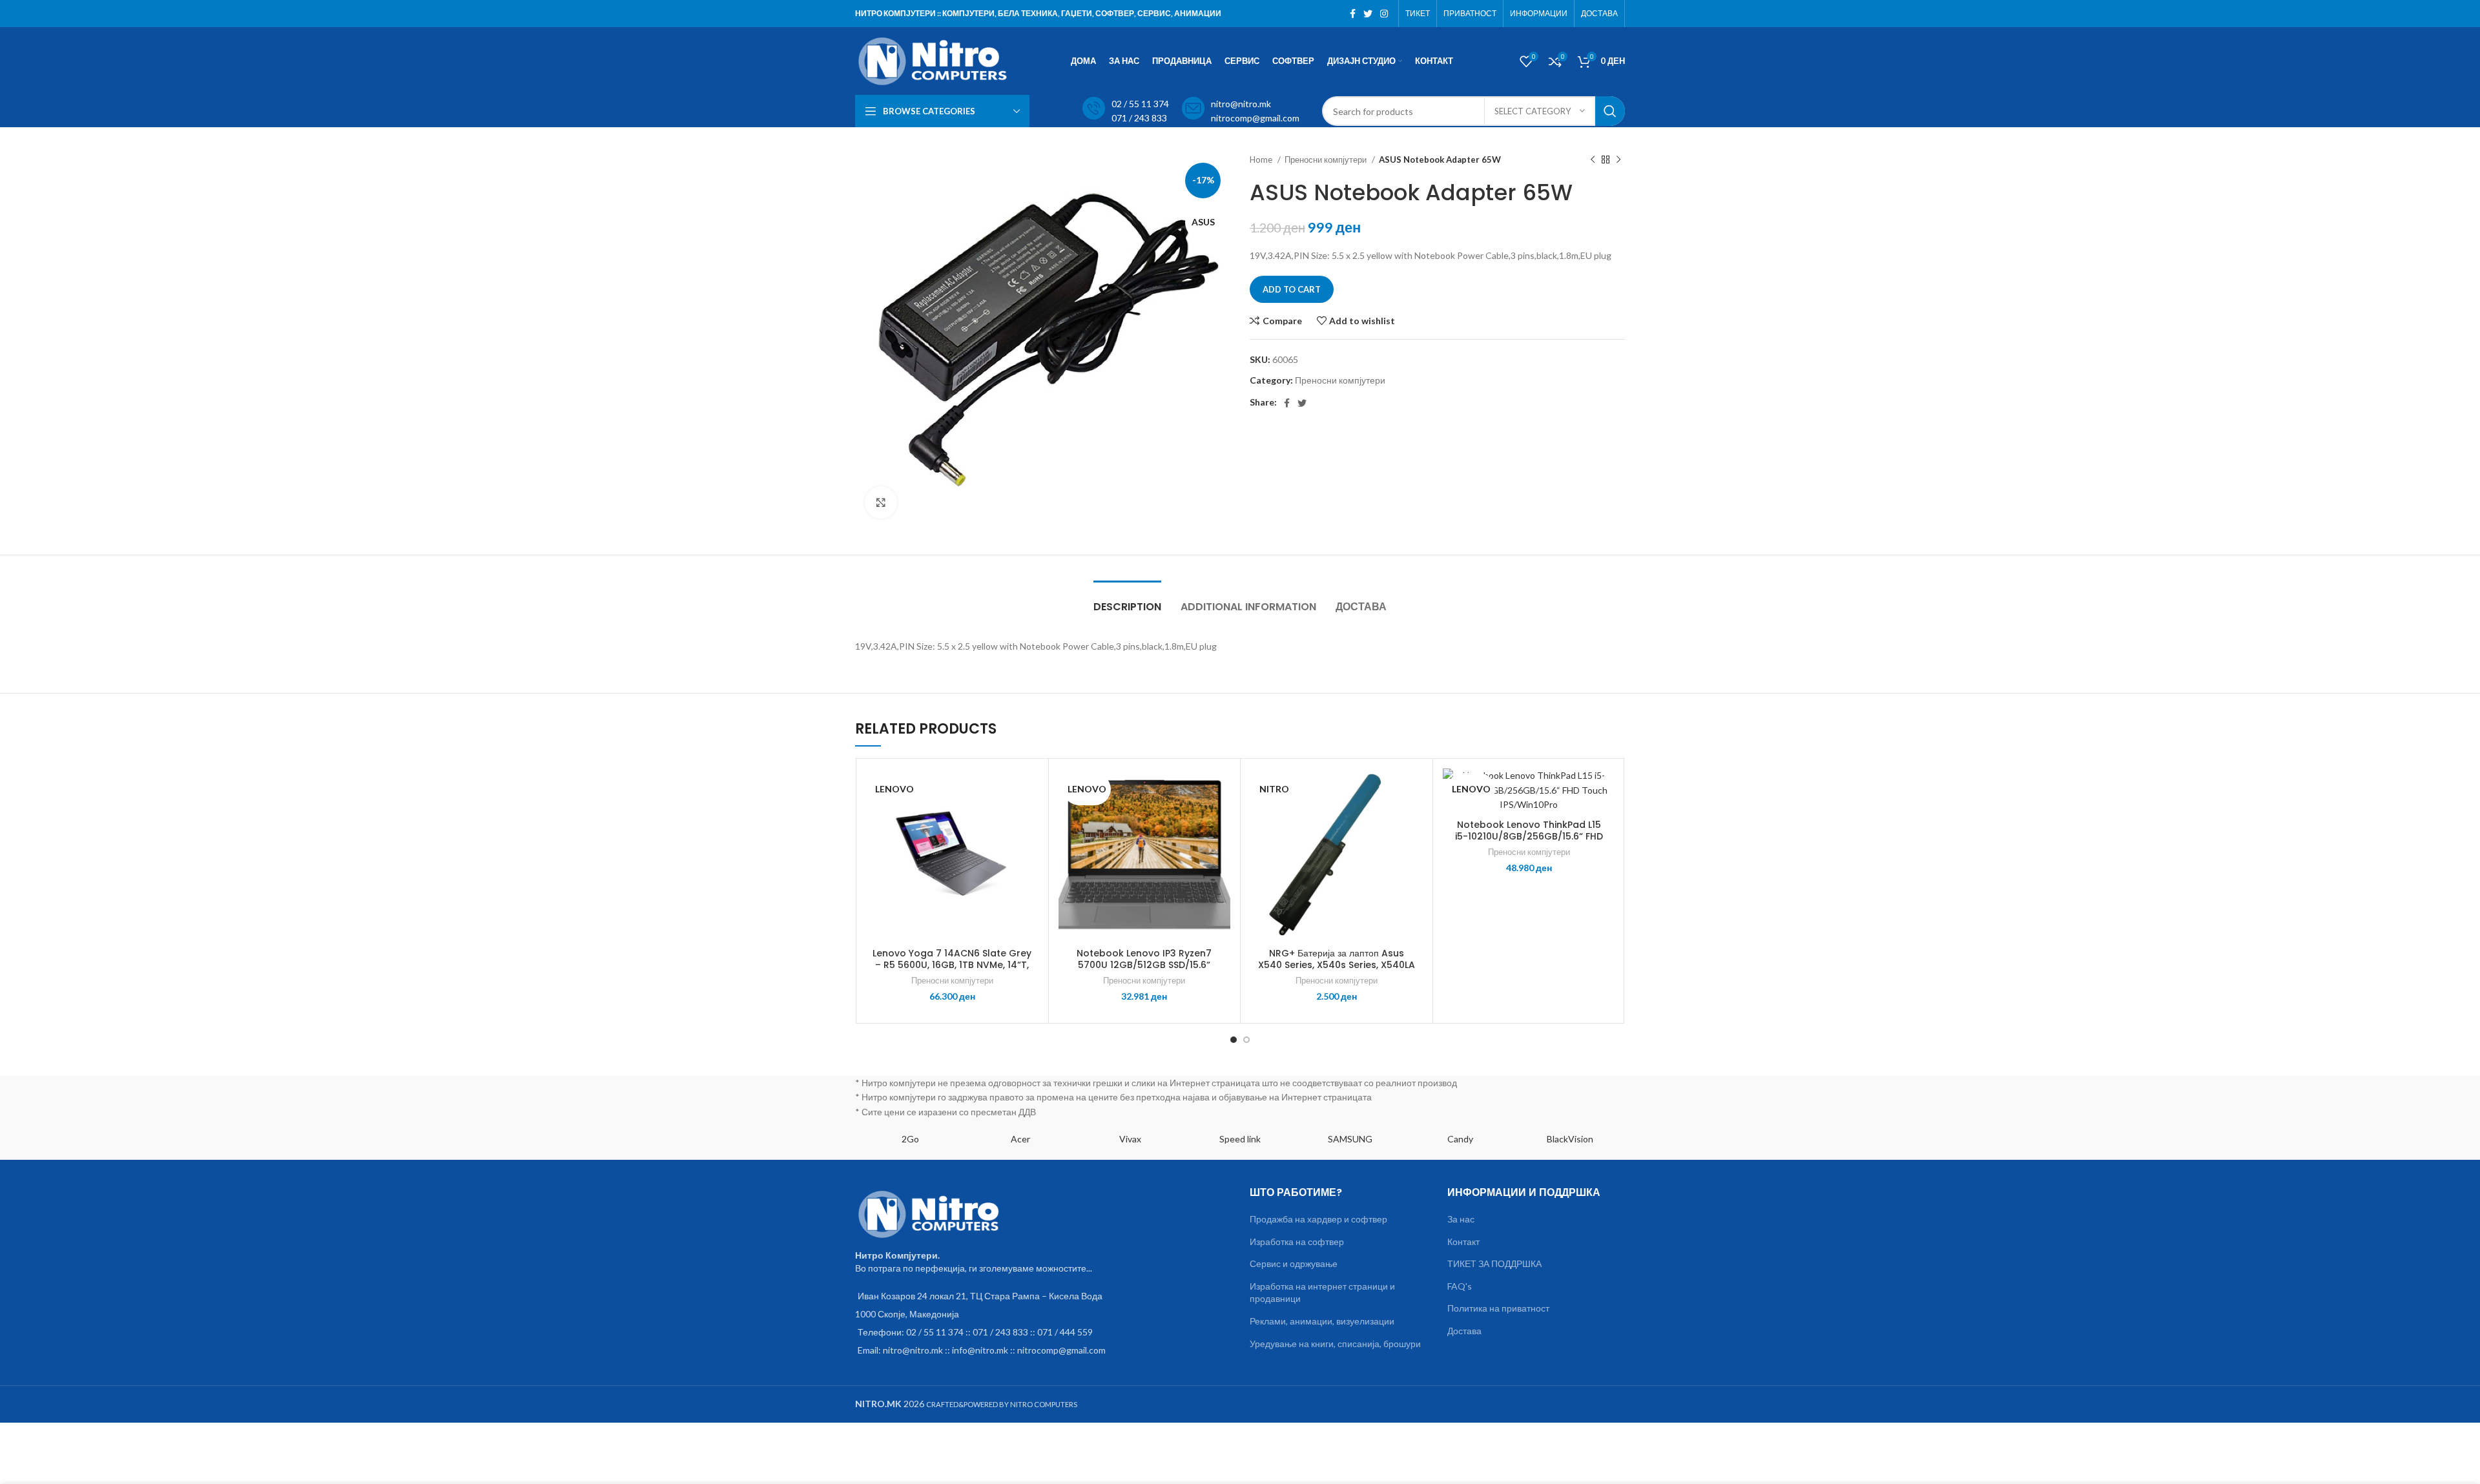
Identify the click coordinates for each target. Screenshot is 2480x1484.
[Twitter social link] (1368, 14)
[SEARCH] (1610, 111)
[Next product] (1618, 160)
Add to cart (1292, 289)
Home (1262, 160)
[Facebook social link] (1353, 14)
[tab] (1127, 600)
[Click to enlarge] (881, 502)
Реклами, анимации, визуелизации (1322, 1321)
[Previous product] (1593, 160)
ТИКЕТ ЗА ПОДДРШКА (1494, 1263)
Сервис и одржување (1294, 1263)
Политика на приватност (1498, 1308)
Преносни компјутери (1327, 160)
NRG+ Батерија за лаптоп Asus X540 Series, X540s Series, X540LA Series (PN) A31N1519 (1337, 965)
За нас (1461, 1219)
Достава (1464, 1331)
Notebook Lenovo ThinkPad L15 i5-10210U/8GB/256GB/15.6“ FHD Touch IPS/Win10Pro (1529, 836)
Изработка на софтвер (1297, 1242)
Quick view (1029, 848)
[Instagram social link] (1384, 14)
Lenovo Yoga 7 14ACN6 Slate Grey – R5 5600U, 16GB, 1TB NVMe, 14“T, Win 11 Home (952, 965)
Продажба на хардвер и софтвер (1318, 1219)
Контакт (1463, 1242)
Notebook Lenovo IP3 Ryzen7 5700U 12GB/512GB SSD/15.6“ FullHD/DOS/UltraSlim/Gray (1144, 965)
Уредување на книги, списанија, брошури (1335, 1344)
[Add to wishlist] (1029, 789)
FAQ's (1460, 1286)
